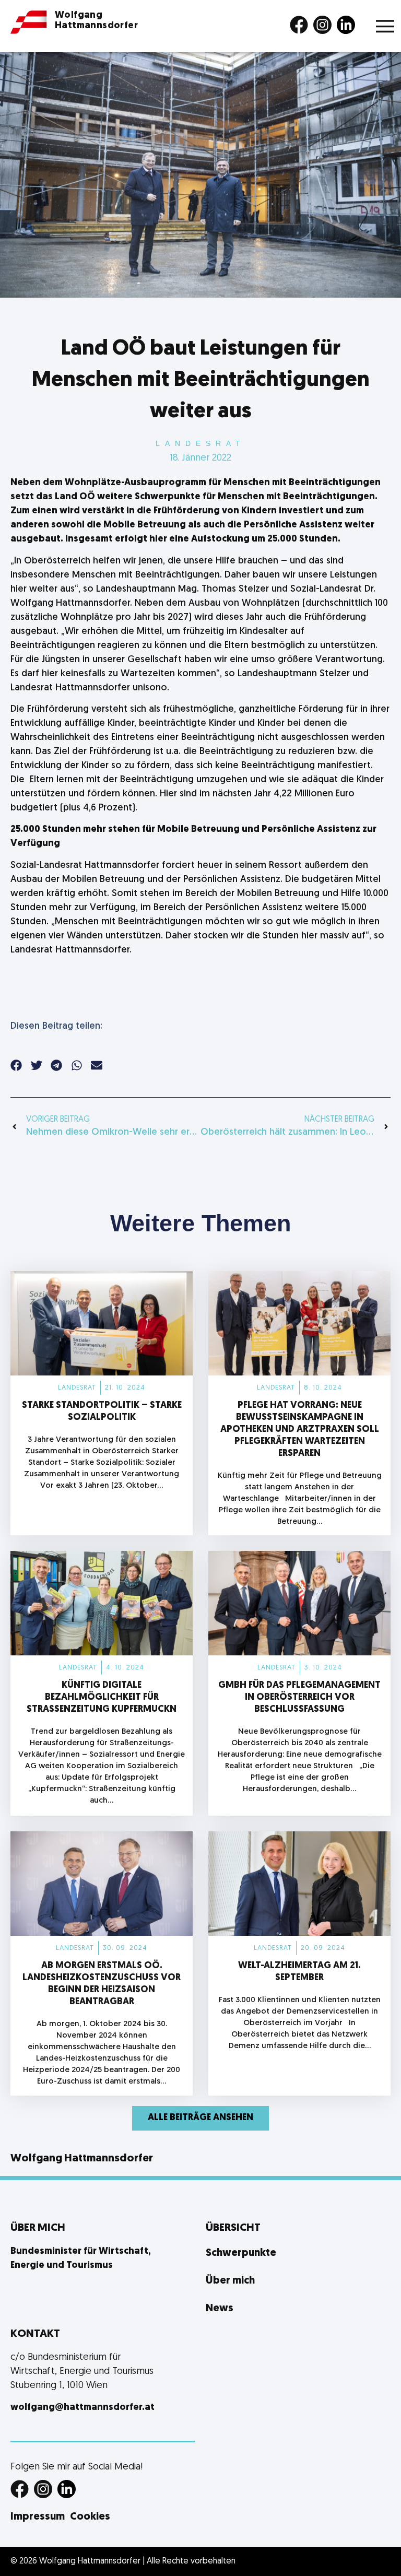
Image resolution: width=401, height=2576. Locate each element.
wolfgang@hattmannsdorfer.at (82, 2408)
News (220, 2309)
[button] (16, 1066)
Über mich (230, 2281)
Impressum (38, 2517)
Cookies (90, 2517)
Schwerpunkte (241, 2253)
